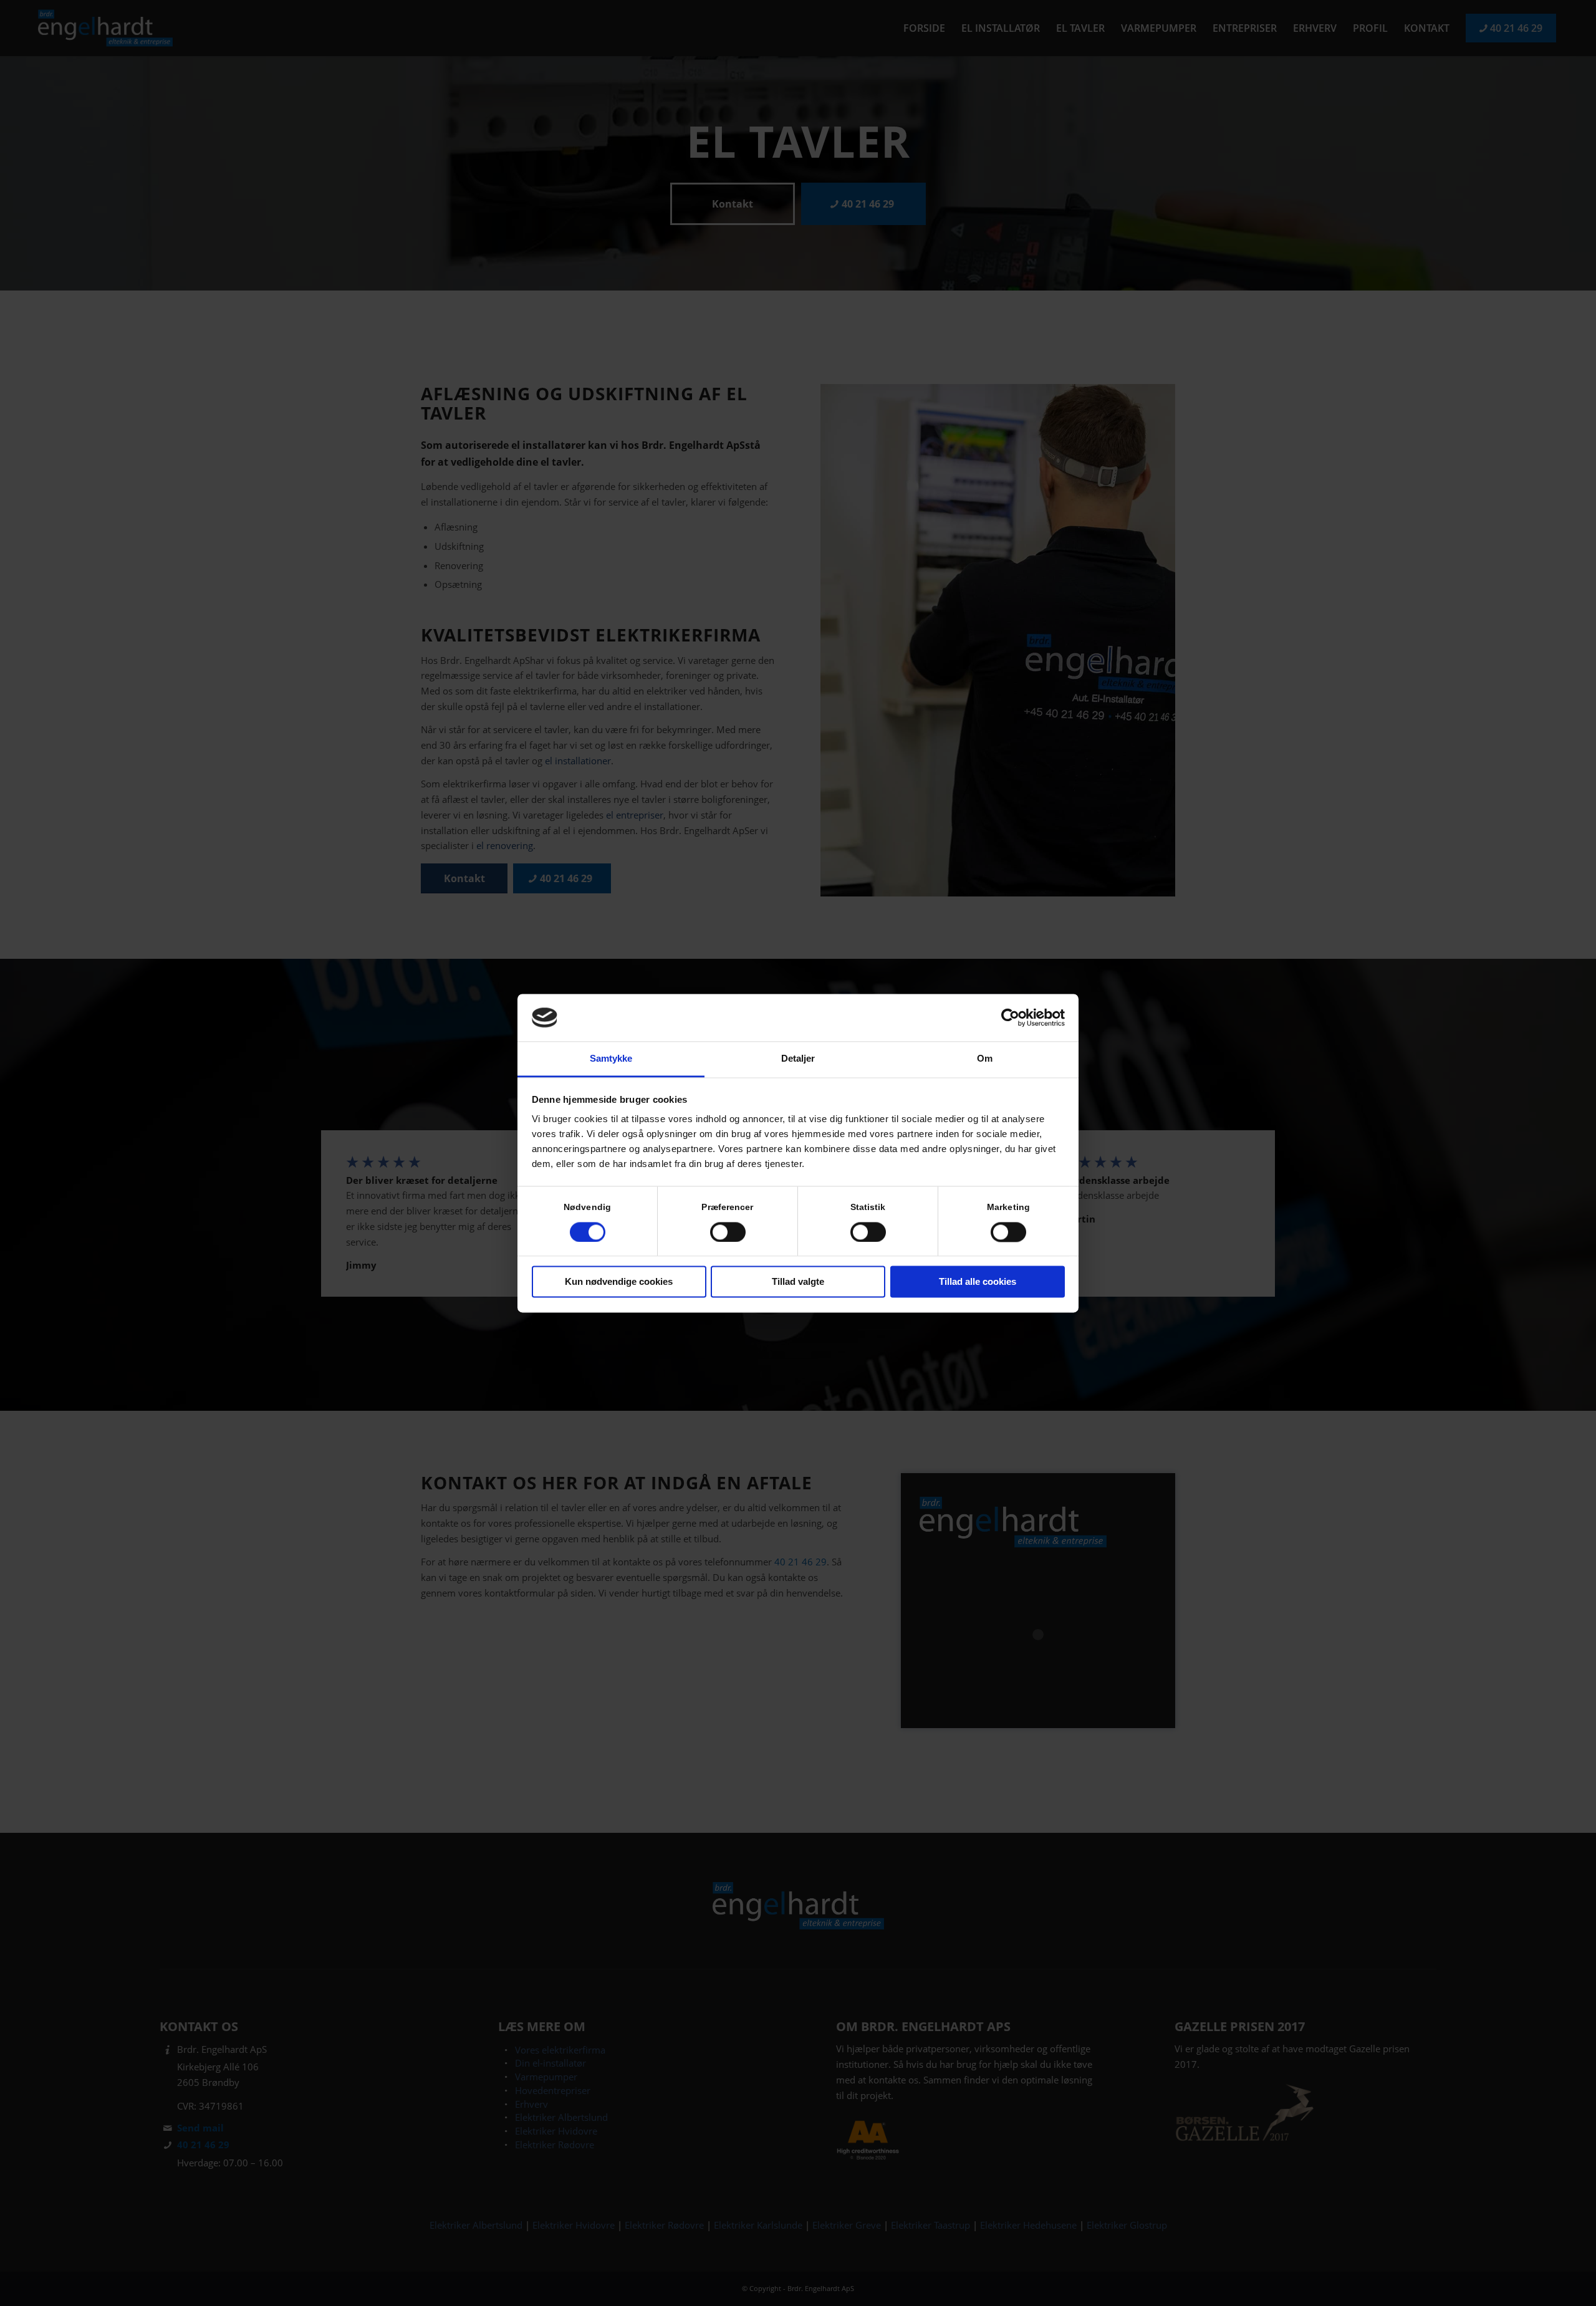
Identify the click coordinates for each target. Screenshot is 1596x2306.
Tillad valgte (798, 1282)
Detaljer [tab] (798, 1059)
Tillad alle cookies (978, 1282)
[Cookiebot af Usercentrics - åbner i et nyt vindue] (1010, 1017)
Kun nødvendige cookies (619, 1282)
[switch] (728, 1232)
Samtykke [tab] (611, 1059)
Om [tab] (985, 1059)
